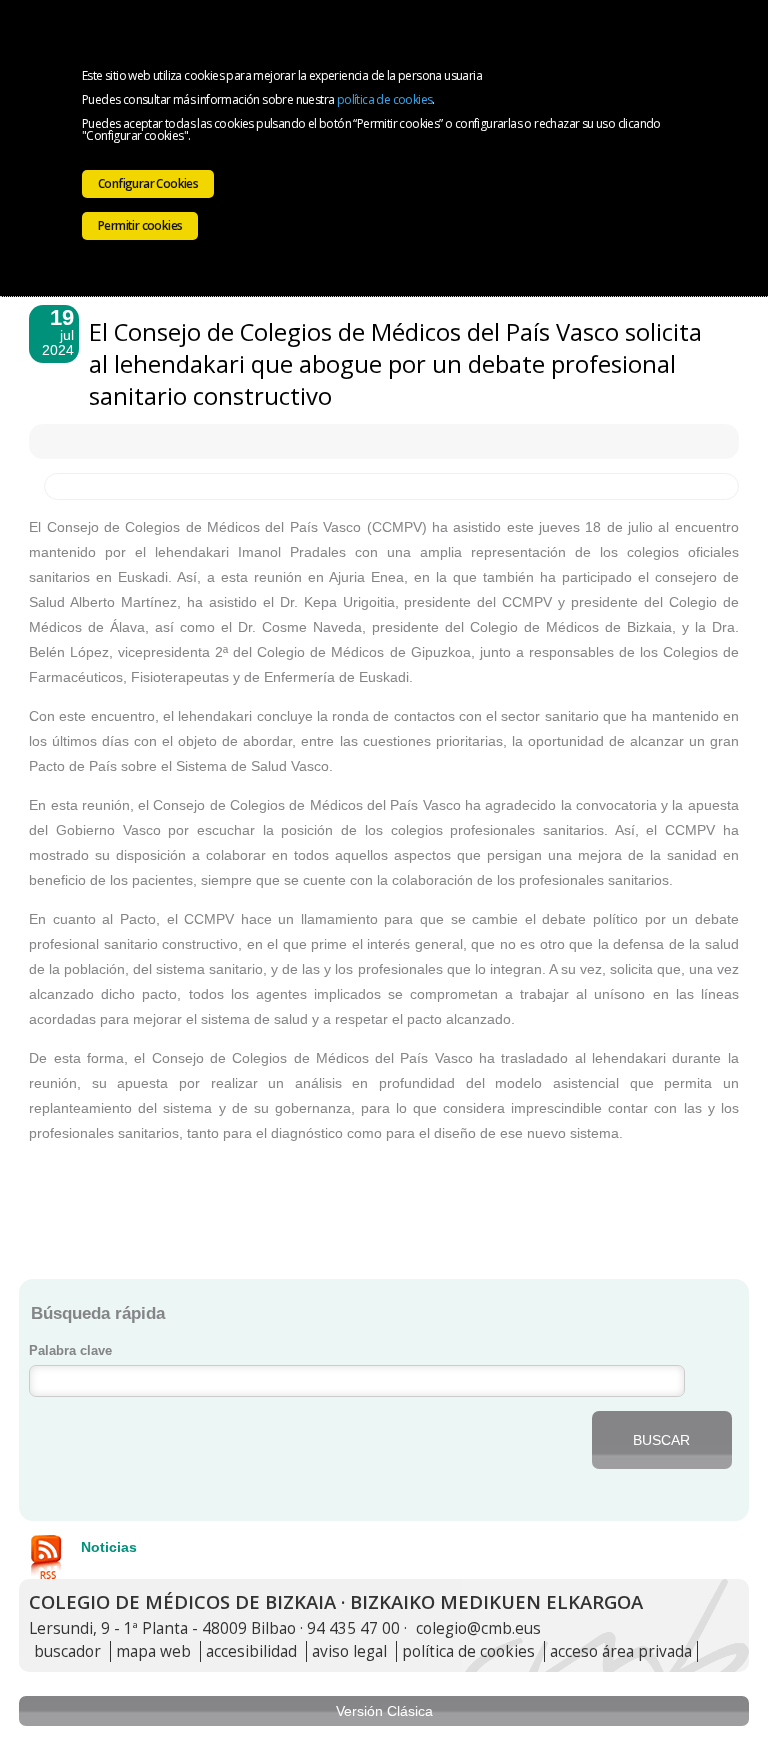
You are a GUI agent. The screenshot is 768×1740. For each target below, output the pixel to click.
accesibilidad (251, 1651)
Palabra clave (70, 1351)
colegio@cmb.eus (478, 1628)
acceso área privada (621, 1651)
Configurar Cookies (148, 183)
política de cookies (385, 99)
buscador (67, 1651)
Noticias (109, 1547)
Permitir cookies (140, 225)
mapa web (153, 1651)
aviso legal (349, 1651)
